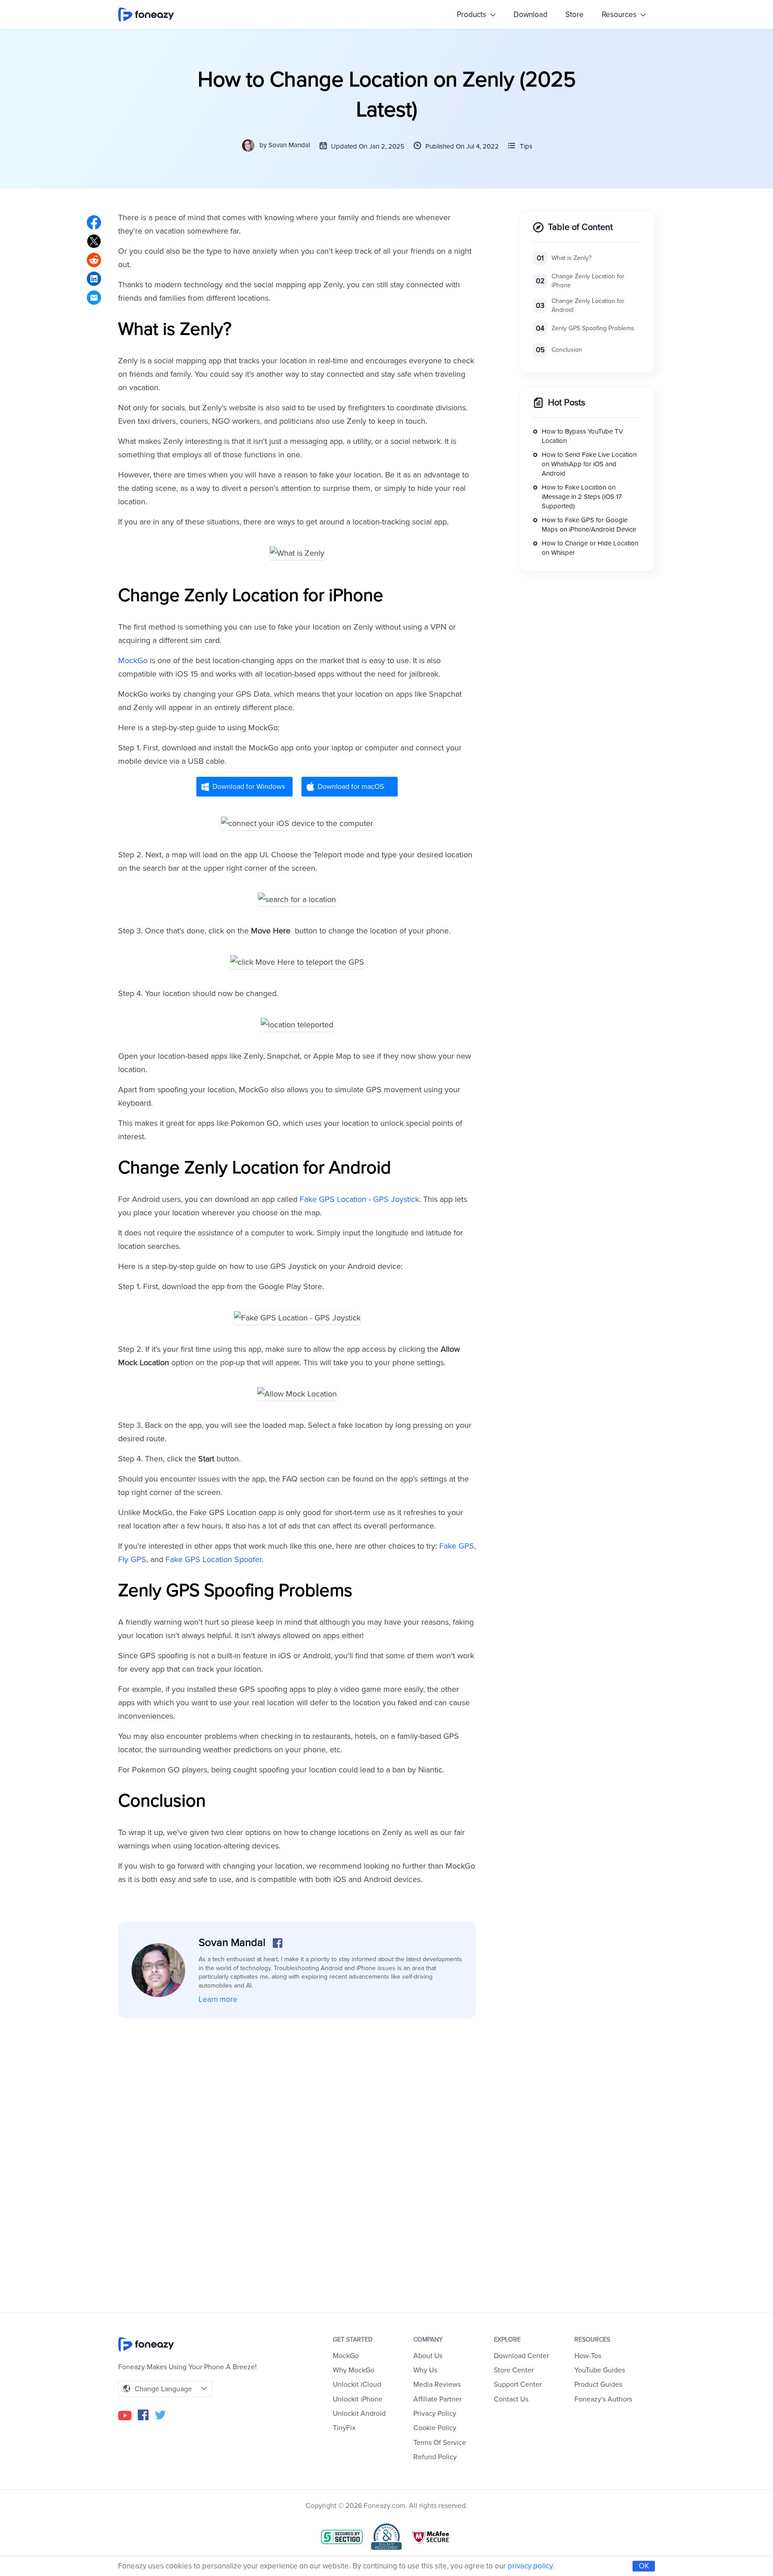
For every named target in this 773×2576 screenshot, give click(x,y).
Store (575, 15)
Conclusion (567, 350)
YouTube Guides (600, 2370)
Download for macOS (351, 787)
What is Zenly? (571, 258)
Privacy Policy (435, 2414)
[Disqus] (297, 2153)
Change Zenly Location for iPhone (588, 281)
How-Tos (588, 2356)
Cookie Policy (435, 2428)
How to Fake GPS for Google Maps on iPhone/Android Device (589, 525)
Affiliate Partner (437, 2399)
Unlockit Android (359, 2414)
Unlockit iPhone (358, 2399)
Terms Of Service (440, 2443)
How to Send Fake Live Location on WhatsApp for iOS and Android (589, 464)
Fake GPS (457, 1546)
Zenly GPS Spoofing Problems (593, 329)
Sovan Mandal (289, 145)
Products (472, 15)
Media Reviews (437, 2384)
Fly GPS (132, 1559)
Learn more (218, 1999)
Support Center (518, 2384)
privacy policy (530, 2566)
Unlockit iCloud (357, 2384)
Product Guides (598, 2384)
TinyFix (344, 2428)
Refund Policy (435, 2457)
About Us (428, 2356)
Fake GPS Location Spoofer (214, 1559)
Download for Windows (249, 787)
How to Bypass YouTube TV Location (582, 436)
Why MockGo (354, 2370)
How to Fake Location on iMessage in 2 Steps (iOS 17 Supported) (582, 497)
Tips (526, 146)
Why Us (425, 2370)
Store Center (514, 2370)
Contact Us (511, 2399)
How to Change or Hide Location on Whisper (590, 548)
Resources (620, 15)
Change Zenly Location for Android (588, 306)
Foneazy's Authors (603, 2399)
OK (644, 2566)
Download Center (521, 2356)
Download (531, 15)
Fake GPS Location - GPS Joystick (359, 1199)
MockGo (133, 660)
